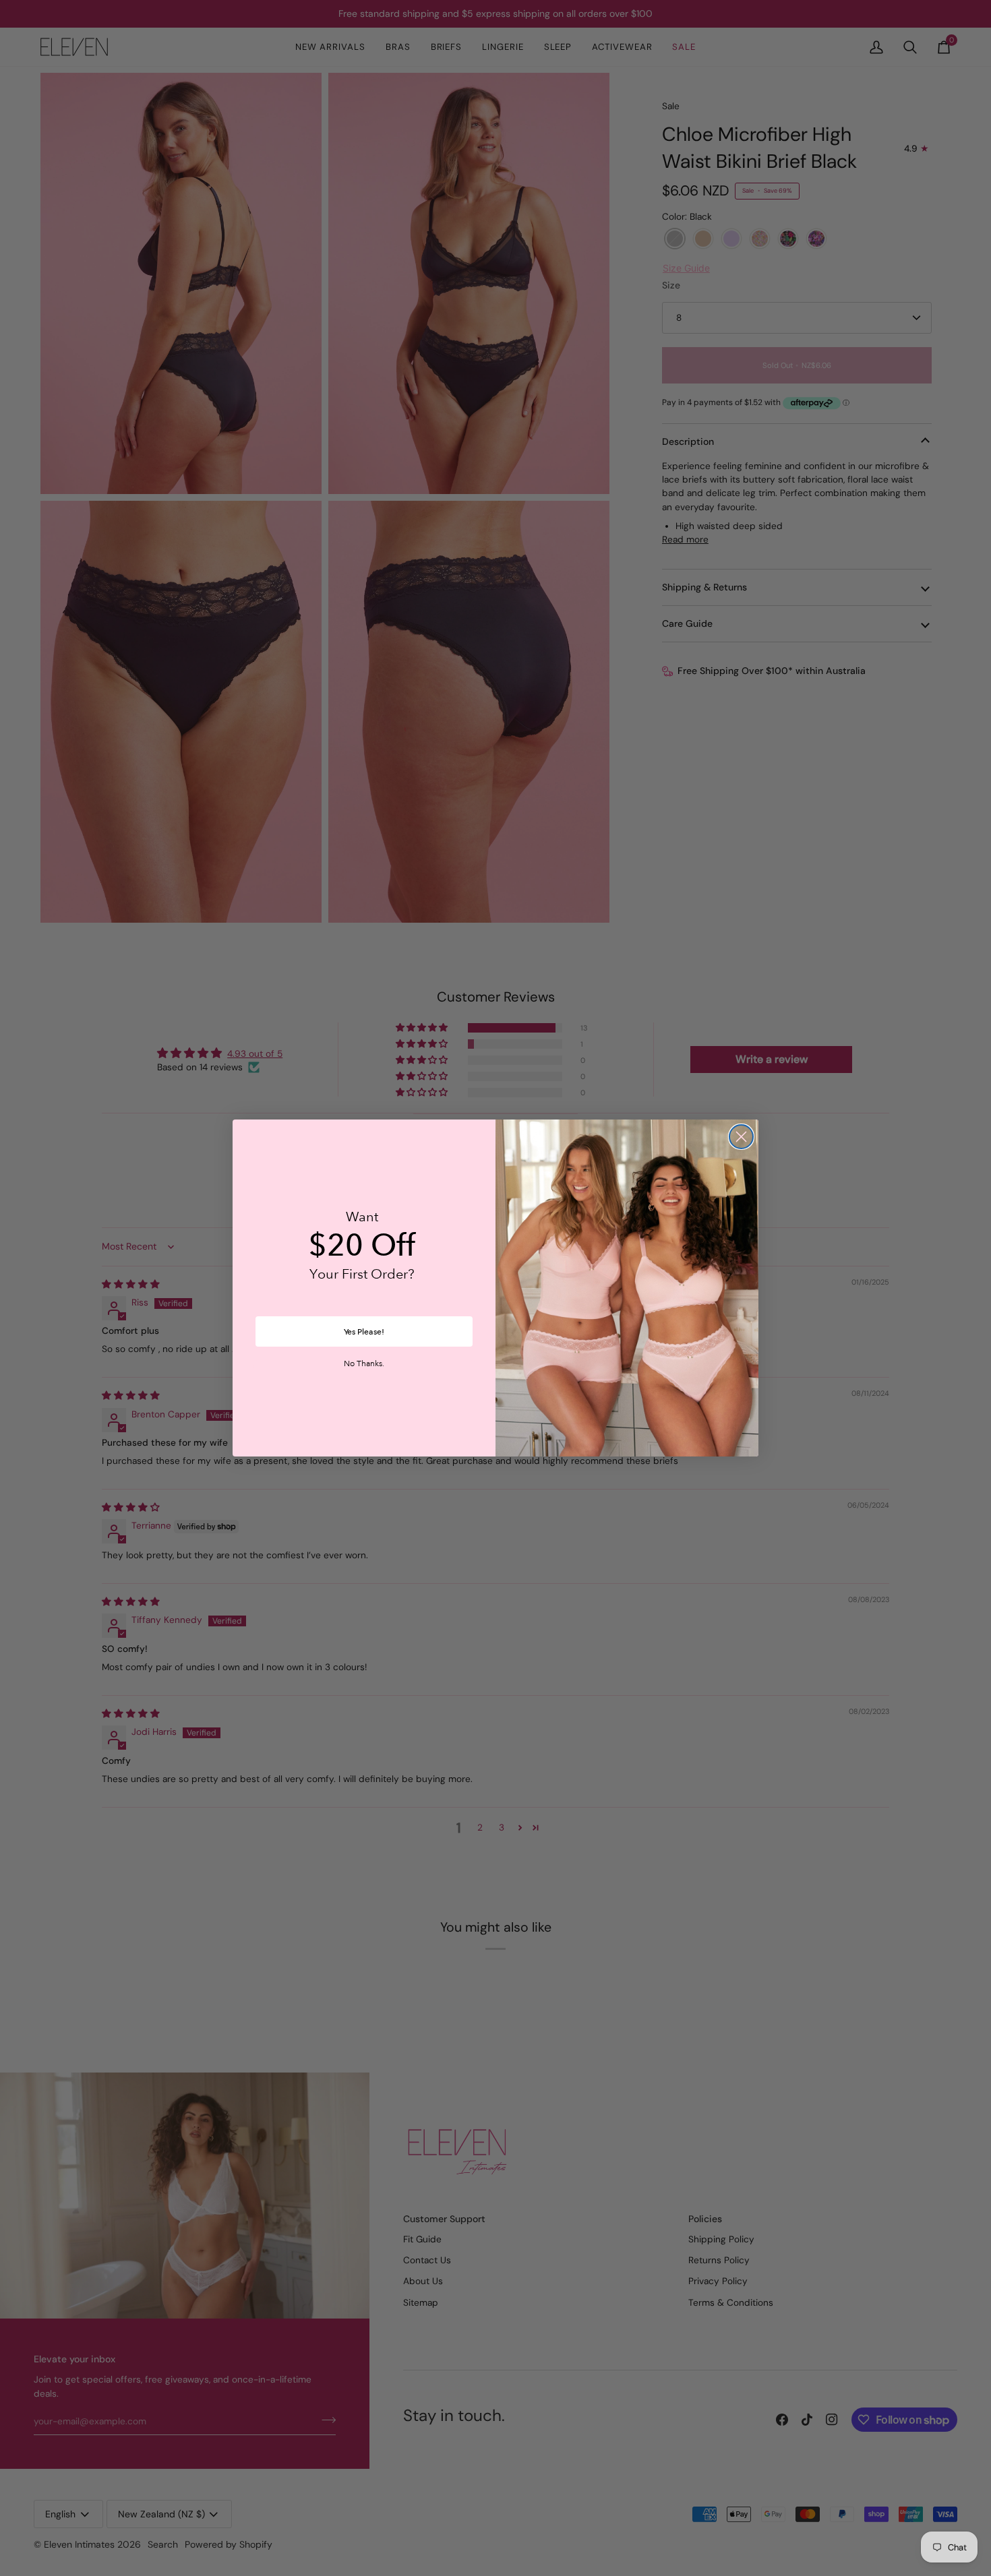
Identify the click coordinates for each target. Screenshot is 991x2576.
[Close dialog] (741, 1137)
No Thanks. (364, 1364)
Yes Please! (364, 1332)
